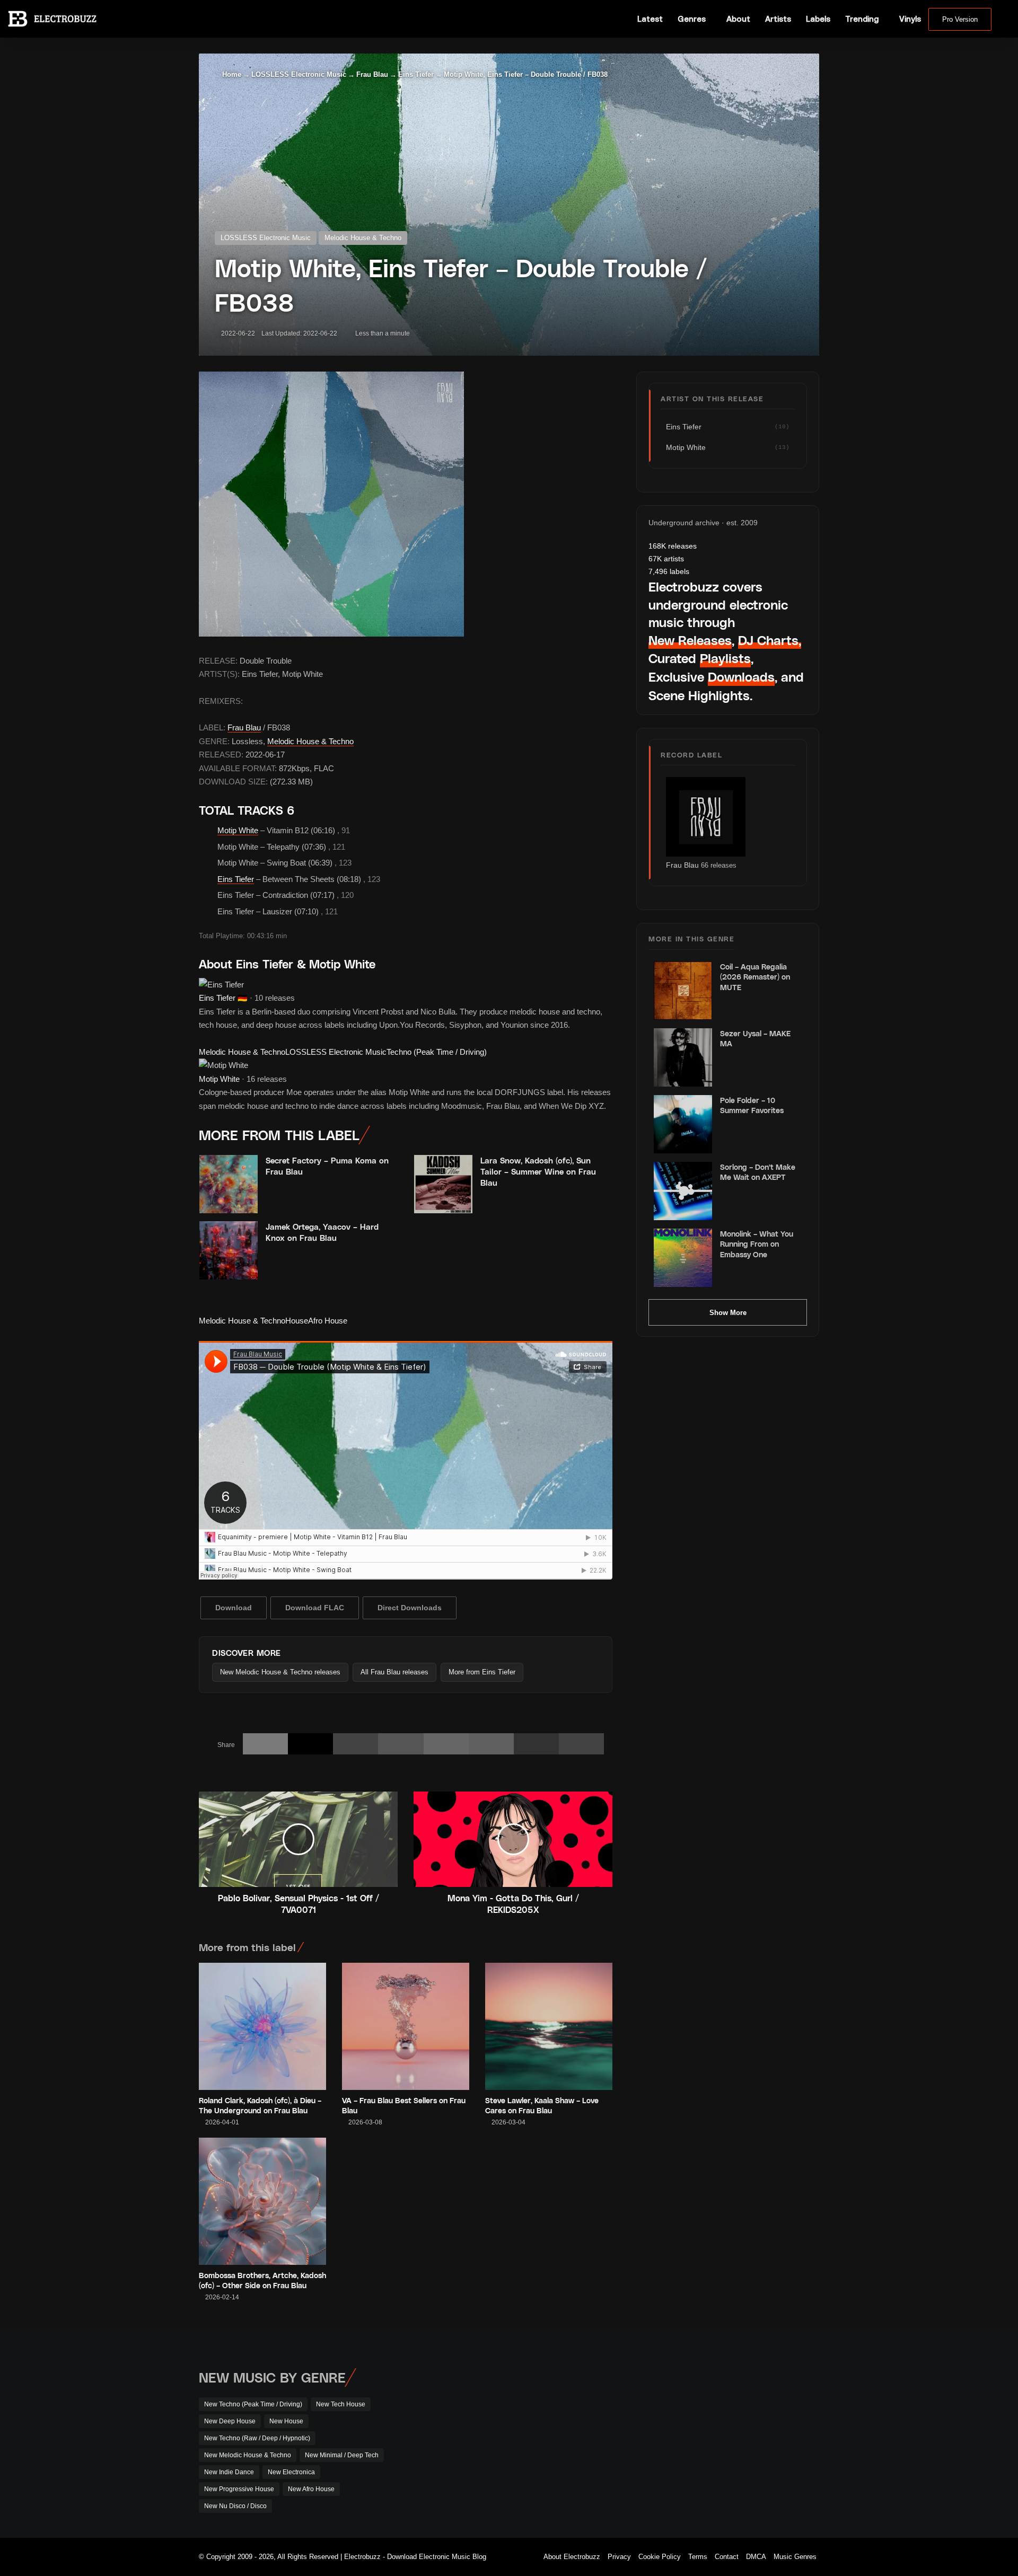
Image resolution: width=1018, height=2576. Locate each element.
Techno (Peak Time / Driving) (437, 1052)
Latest (650, 19)
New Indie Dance (229, 2472)
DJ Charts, (770, 640)
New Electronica (291, 2472)
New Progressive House (239, 2489)
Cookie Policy (660, 2557)
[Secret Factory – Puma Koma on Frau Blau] (229, 1184)
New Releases (690, 640)
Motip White (238, 830)
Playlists (725, 658)
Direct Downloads (410, 1608)
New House (286, 2421)
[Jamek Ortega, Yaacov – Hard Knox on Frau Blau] (229, 1250)
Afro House (328, 1321)
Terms (698, 2557)
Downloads (741, 677)
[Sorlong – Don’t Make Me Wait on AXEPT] (683, 1191)
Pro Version (960, 19)
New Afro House (311, 2489)
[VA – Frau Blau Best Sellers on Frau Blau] (406, 2026)
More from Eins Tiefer (482, 1672)
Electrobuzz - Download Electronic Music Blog (415, 2557)
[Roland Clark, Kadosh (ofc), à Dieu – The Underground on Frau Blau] (262, 2026)
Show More (728, 1313)
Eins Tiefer (416, 74)
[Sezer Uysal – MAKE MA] (683, 1057)
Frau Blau (372, 74)
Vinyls (910, 19)
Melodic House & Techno (363, 238)
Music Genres (795, 2557)
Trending (862, 19)
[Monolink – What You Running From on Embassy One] (683, 1258)
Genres (692, 19)
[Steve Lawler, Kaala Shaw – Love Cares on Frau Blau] (549, 2026)
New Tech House (341, 2404)
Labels (818, 19)
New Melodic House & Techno (248, 2455)
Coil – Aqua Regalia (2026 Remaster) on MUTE (755, 977)
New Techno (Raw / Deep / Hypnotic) (257, 2438)
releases (673, 546)
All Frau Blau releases (394, 1672)
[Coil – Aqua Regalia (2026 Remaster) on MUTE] (683, 991)
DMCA (756, 2557)
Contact (727, 2557)
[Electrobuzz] (52, 19)
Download (234, 1608)
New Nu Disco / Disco (235, 2506)
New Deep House (230, 2421)
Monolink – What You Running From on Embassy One (757, 1244)
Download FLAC (315, 1608)
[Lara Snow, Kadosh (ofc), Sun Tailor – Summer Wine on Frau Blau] (443, 1184)
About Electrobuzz (572, 2557)
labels (669, 571)
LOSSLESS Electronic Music (299, 74)
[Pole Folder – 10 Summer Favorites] (683, 1124)
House (297, 1321)
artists (666, 559)
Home (231, 74)
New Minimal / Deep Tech (342, 2455)
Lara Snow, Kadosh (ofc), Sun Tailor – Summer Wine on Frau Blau (538, 1171)
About (738, 19)
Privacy (619, 2557)
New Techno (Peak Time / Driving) (253, 2404)
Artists (778, 19)
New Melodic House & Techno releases (280, 1672)
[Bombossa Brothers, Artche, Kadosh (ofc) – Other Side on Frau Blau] (262, 2201)
